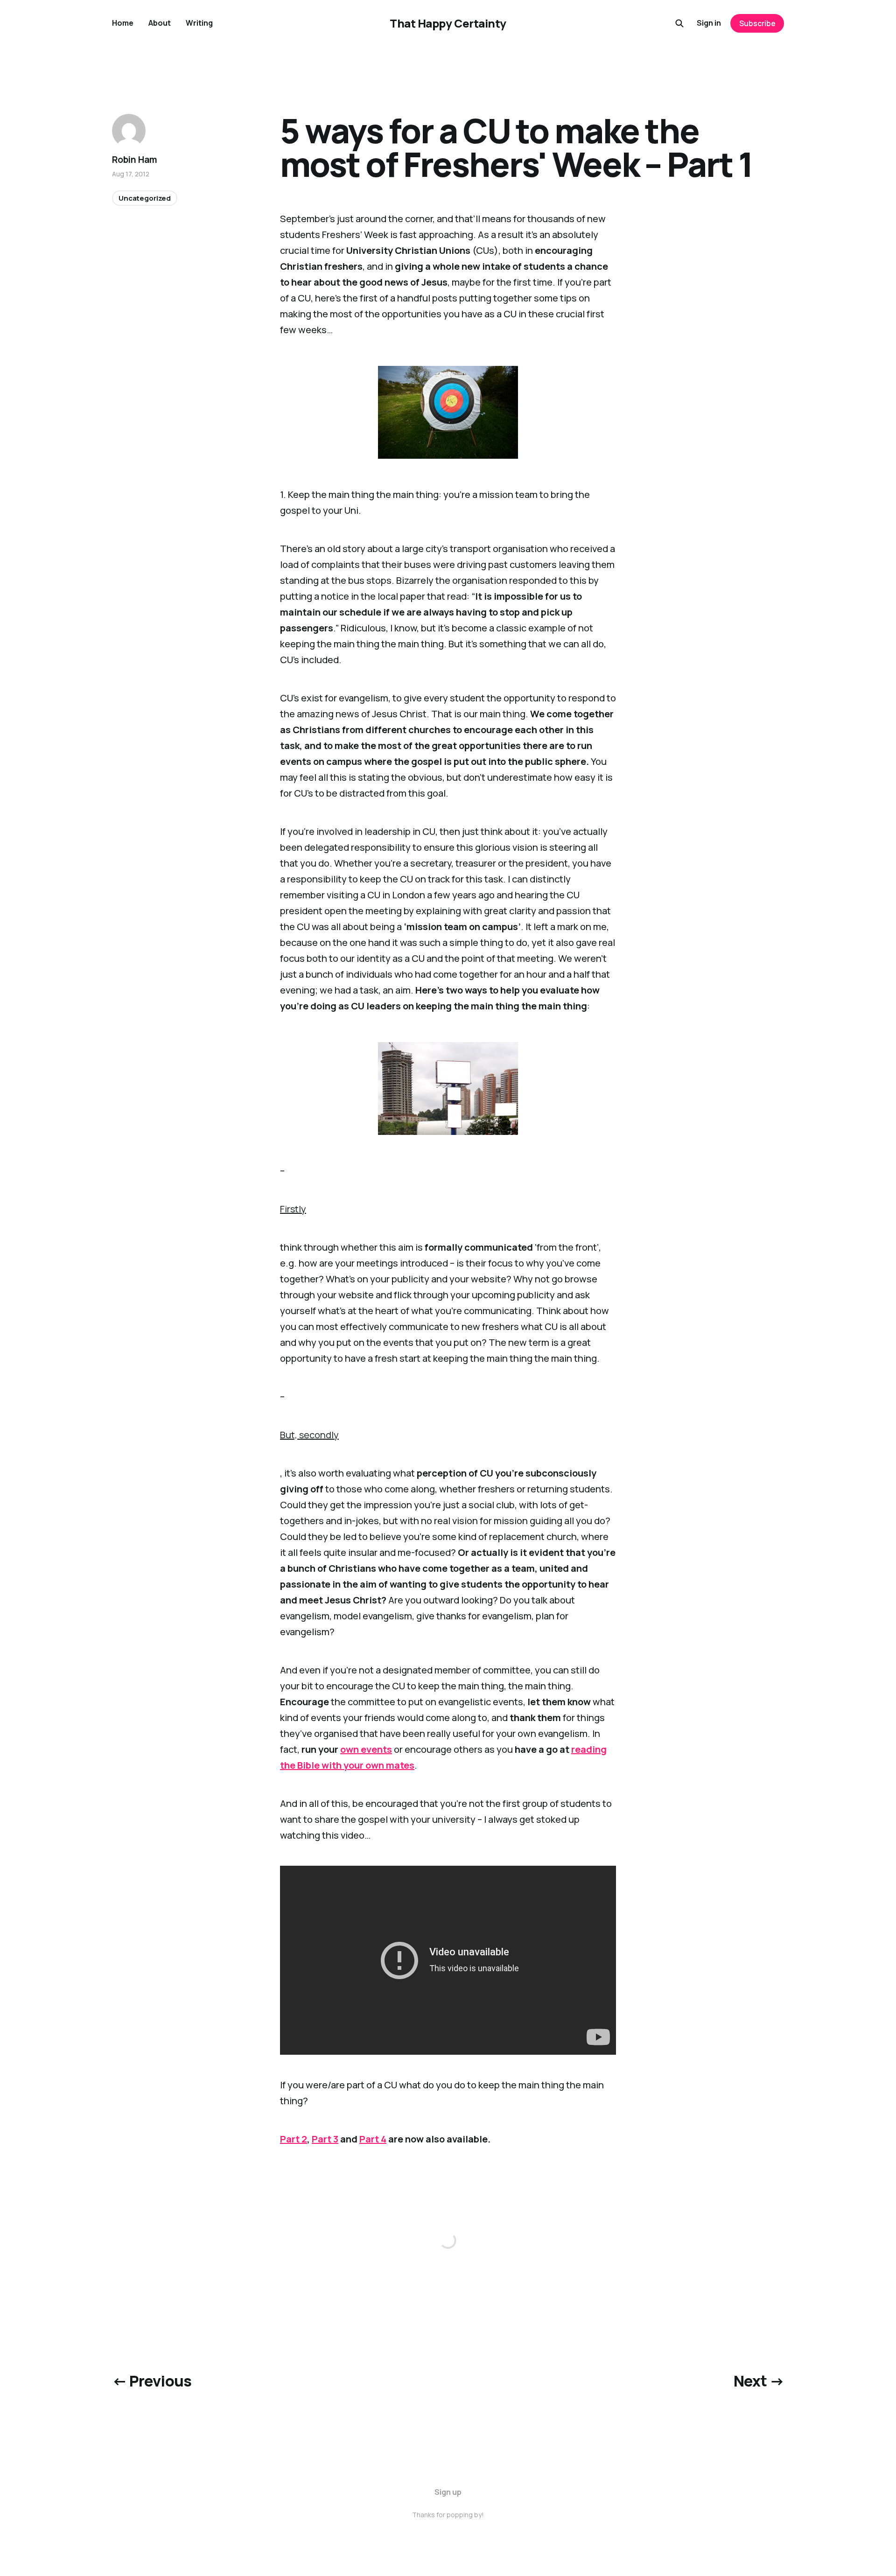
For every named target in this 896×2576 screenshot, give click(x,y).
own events (366, 1749)
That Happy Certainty (448, 23)
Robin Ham (135, 160)
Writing (199, 23)
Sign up (448, 2492)
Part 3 (325, 2139)
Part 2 (294, 2139)
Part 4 (373, 2139)
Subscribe (757, 23)
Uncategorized (145, 198)
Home (123, 23)
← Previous (152, 2381)
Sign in (709, 23)
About (160, 23)
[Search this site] (679, 23)
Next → (759, 2381)
